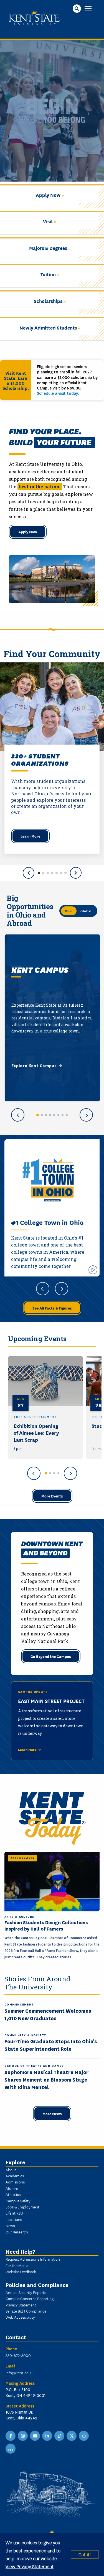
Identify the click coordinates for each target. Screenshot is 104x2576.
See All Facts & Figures (52, 1308)
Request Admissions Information (33, 2259)
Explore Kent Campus (34, 1065)
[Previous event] (34, 1473)
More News (52, 2113)
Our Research (17, 2232)
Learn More (30, 836)
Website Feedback (21, 2271)
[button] (39, 873)
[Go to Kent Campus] (37, 1115)
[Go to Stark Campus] (54, 1115)
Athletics (13, 2194)
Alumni (12, 2188)
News (10, 2225)
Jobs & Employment (22, 2207)
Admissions (15, 2182)
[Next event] (70, 1473)
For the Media (17, 2265)
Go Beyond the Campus (51, 1656)
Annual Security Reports (26, 2292)
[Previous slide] (29, 873)
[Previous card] (18, 1115)
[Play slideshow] (93, 1270)
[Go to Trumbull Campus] (58, 1115)
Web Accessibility (20, 2317)
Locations (14, 2219)
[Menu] (88, 9)
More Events (52, 1496)
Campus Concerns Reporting (30, 2298)
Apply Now (28, 532)
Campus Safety (18, 2201)
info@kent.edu (18, 2373)
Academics (15, 2176)
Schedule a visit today (57, 393)
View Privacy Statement (30, 2566)
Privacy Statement (21, 2305)
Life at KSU (14, 2213)
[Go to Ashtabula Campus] (42, 1115)
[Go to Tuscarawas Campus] (63, 1115)
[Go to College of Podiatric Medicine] (67, 1115)
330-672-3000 (18, 2355)
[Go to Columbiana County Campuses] (46, 1115)
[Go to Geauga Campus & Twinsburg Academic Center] (50, 1115)
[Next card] (86, 1115)
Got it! (85, 2554)
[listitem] (45, 1408)
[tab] (46, 1473)
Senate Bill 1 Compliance (26, 2311)
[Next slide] (76, 873)
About (11, 2170)
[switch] (78, 911)
